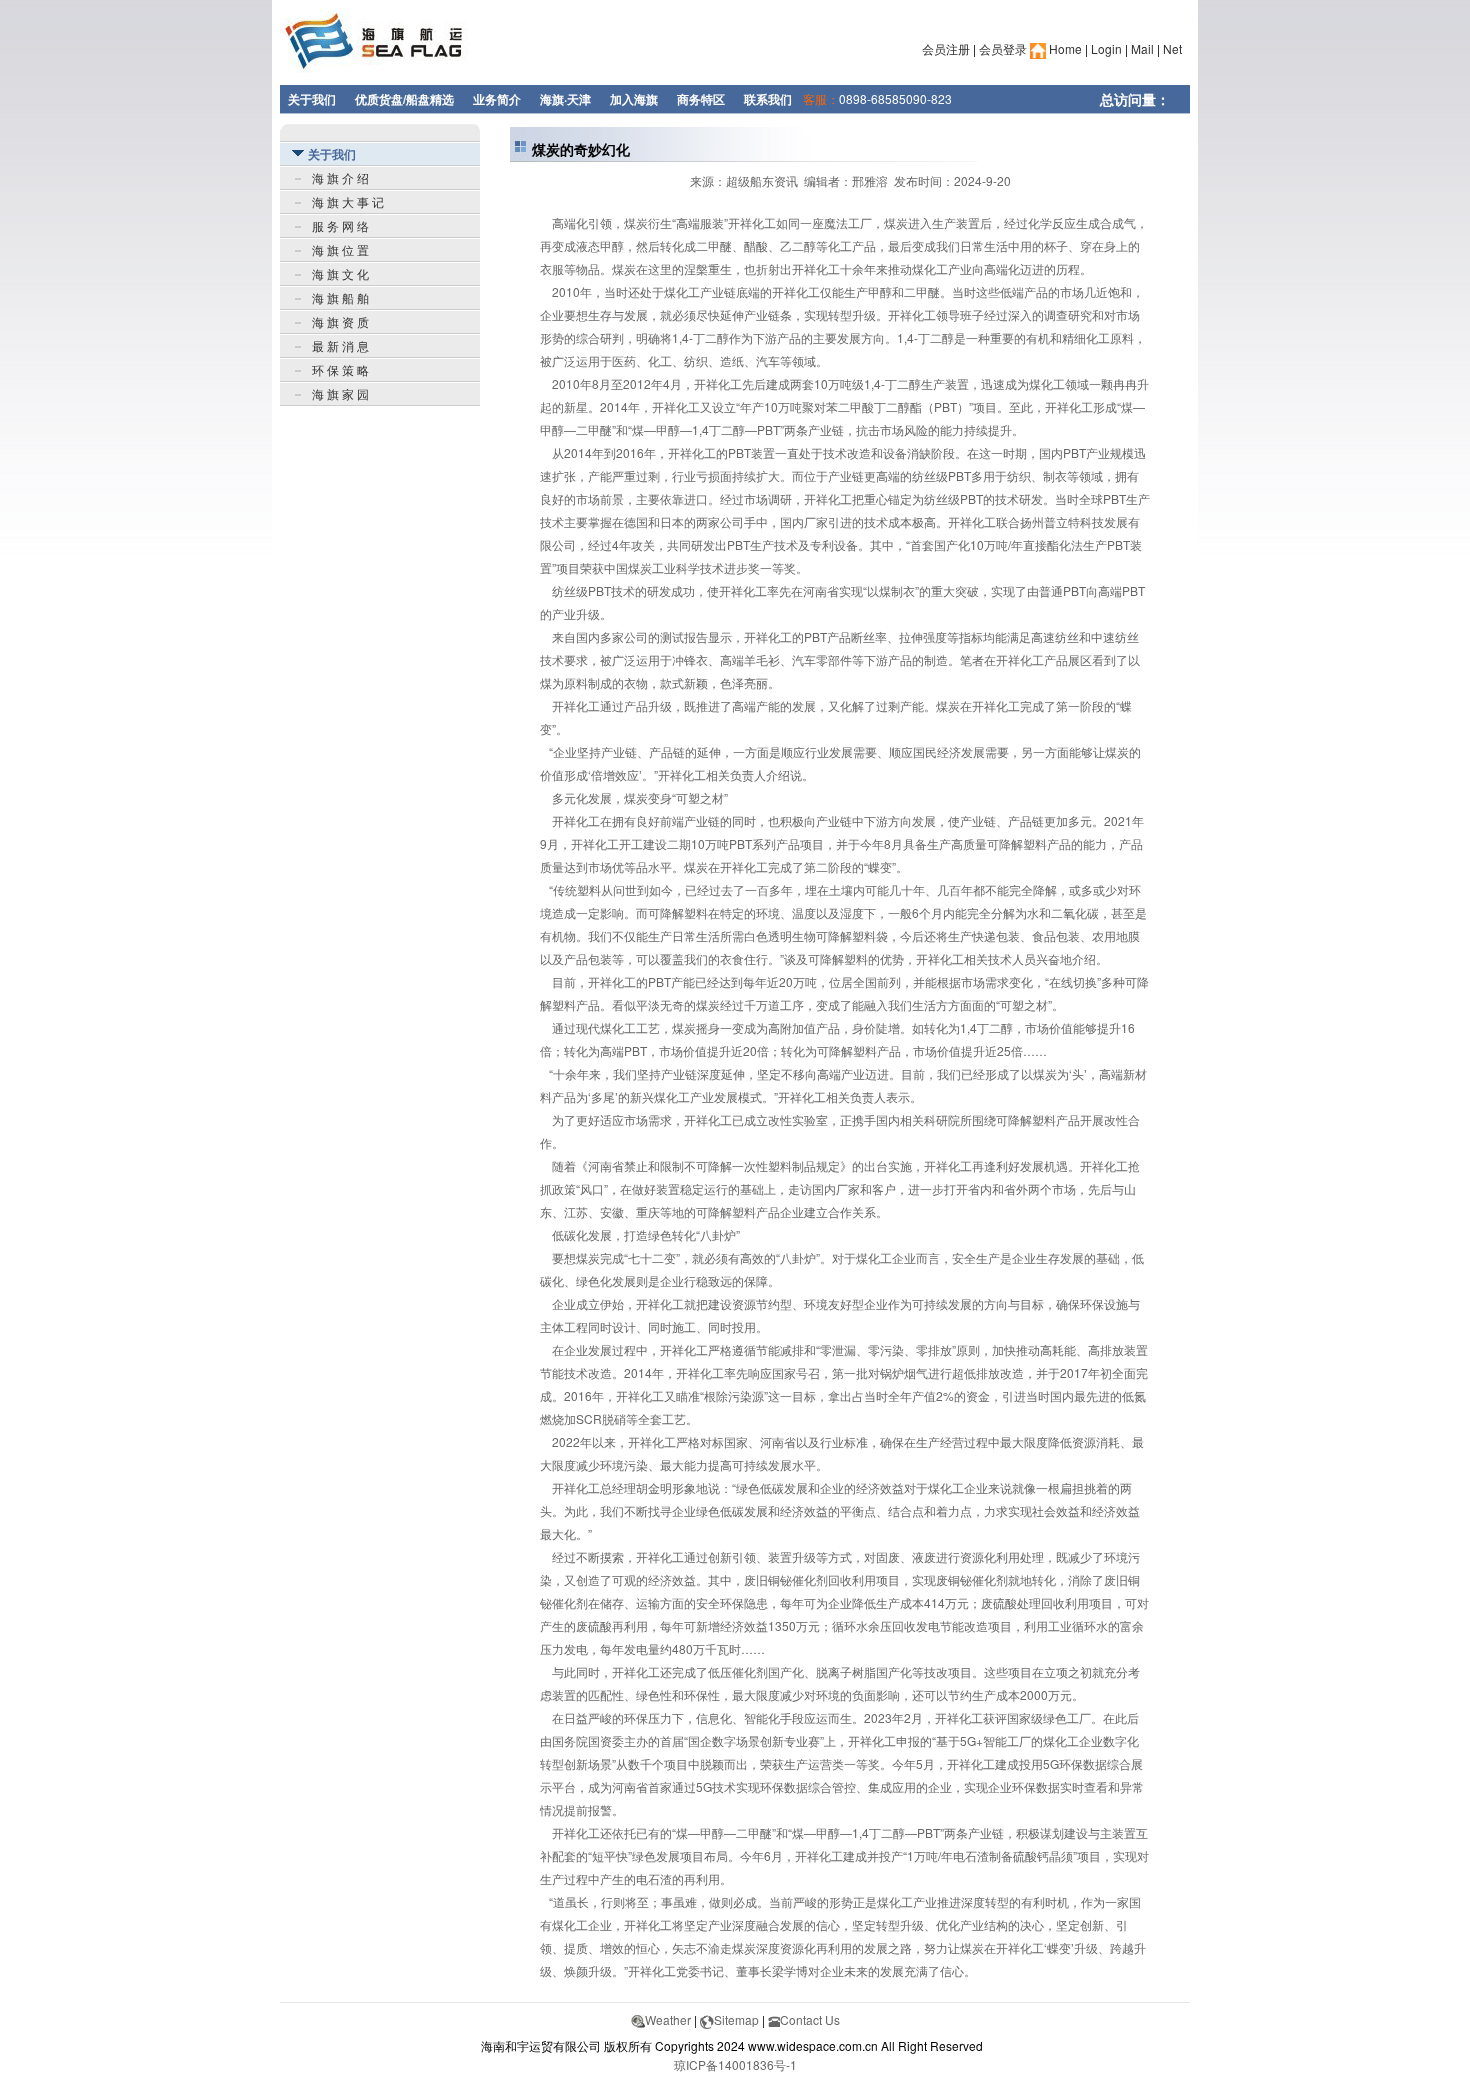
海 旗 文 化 (340, 273)
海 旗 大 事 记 (348, 201)
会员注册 (946, 48)
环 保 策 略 (340, 369)
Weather (668, 2019)
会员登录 (1003, 48)
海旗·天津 (565, 99)
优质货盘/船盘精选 (404, 99)
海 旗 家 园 (340, 393)
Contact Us (810, 2019)
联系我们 (768, 99)
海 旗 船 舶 (340, 297)
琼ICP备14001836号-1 (735, 2064)
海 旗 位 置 (340, 249)
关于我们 (312, 99)
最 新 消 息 (340, 345)
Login (1106, 48)
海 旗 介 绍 (340, 177)
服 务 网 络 (340, 225)
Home (1064, 48)
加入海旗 (634, 99)
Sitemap (736, 2019)
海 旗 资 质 (340, 321)
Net (1172, 48)
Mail (1142, 48)
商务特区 (701, 99)
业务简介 (497, 99)
